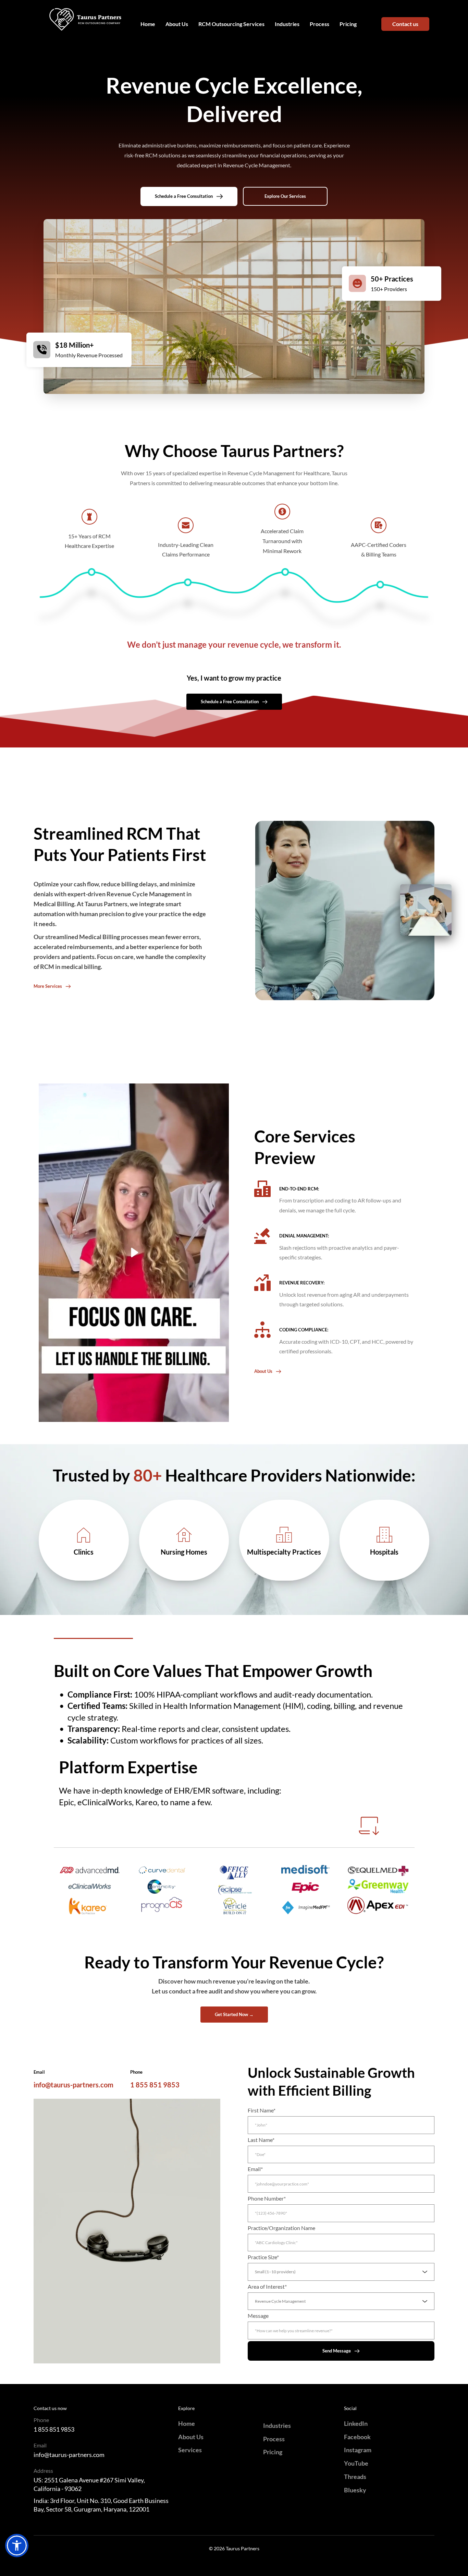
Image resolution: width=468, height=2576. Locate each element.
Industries (277, 2425)
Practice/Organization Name (281, 2228)
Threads (355, 2477)
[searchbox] (342, 2272)
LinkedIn (356, 2423)
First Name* (262, 2110)
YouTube (356, 2463)
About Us (191, 2437)
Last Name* (261, 2140)
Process (274, 2439)
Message (258, 2316)
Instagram (358, 2450)
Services (190, 2450)
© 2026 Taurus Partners (234, 2548)
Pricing (273, 2452)
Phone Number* (267, 2198)
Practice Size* (263, 2257)
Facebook (357, 2437)
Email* (255, 2169)
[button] (134, 1253)
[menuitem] (148, 24)
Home (187, 2423)
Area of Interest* (267, 2286)
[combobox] (341, 2272)
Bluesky (355, 2490)
